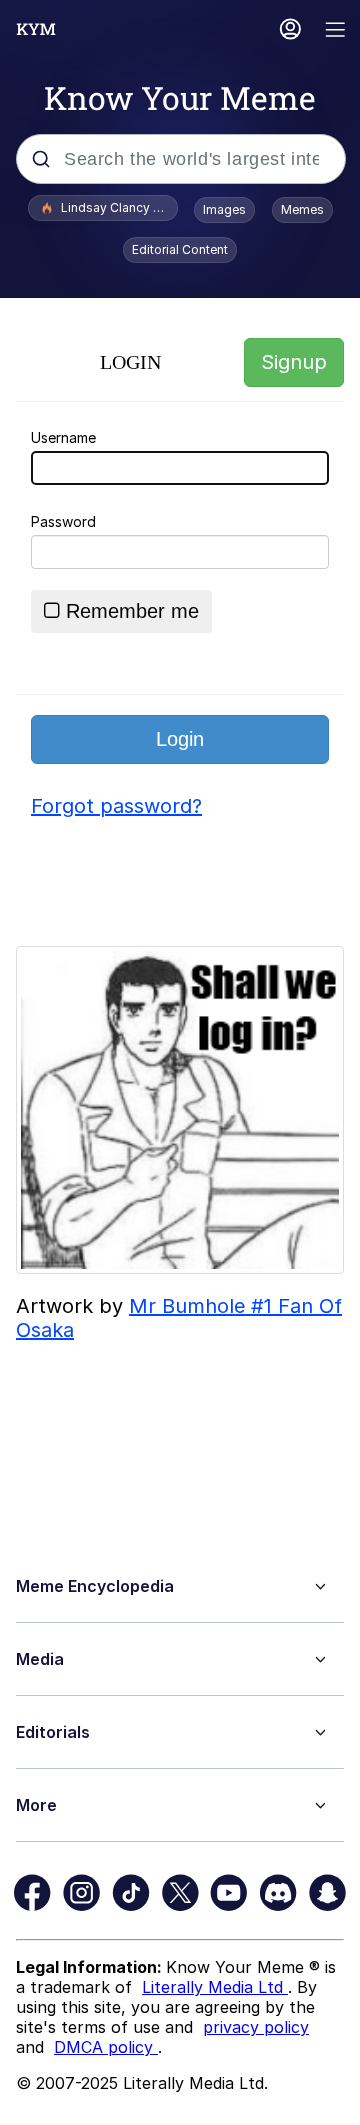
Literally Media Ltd (215, 1987)
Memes (302, 209)
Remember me (132, 611)
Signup (294, 362)
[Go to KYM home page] (36, 29)
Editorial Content (180, 249)
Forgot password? (116, 806)
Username (63, 437)
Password (63, 521)
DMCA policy (106, 2047)
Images (224, 209)
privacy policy (256, 2027)
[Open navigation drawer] (336, 31)
